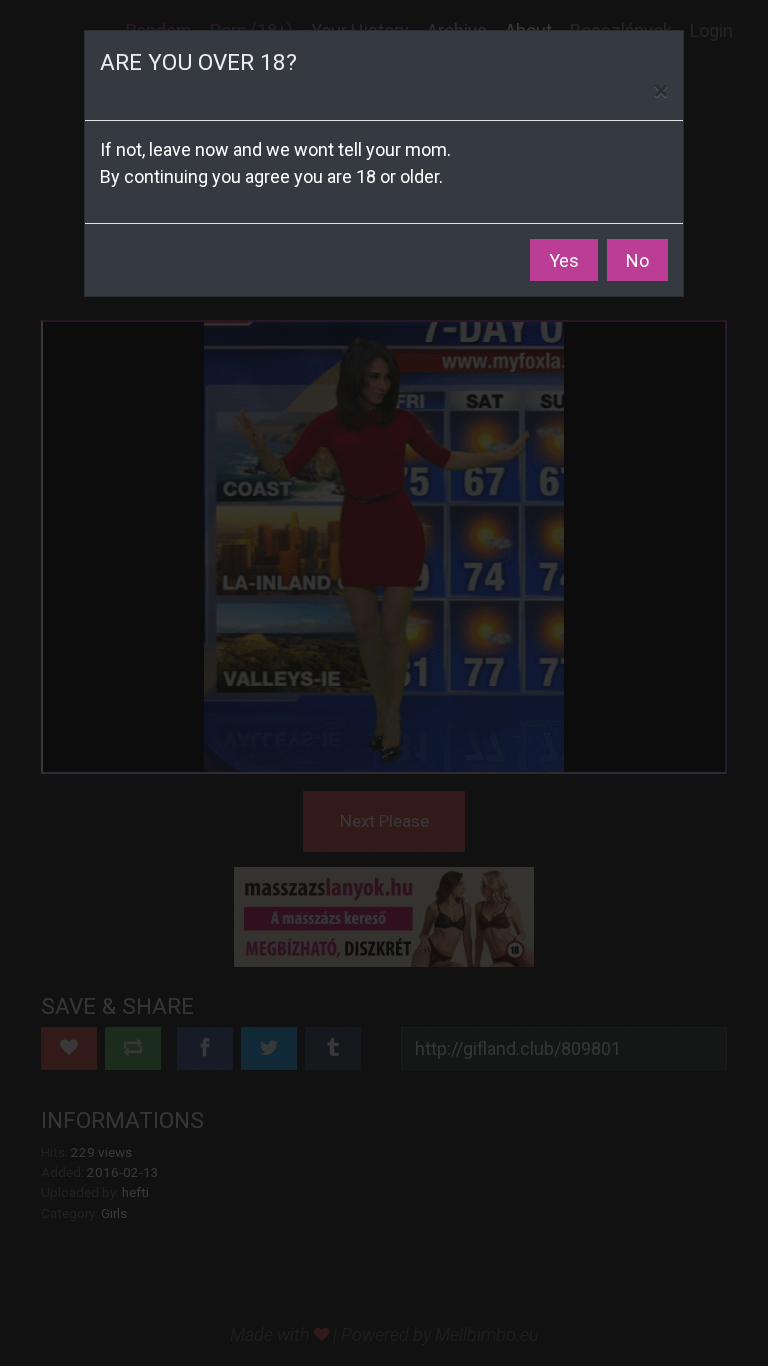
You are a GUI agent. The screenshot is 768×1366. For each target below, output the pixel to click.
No (637, 260)
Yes (564, 260)
